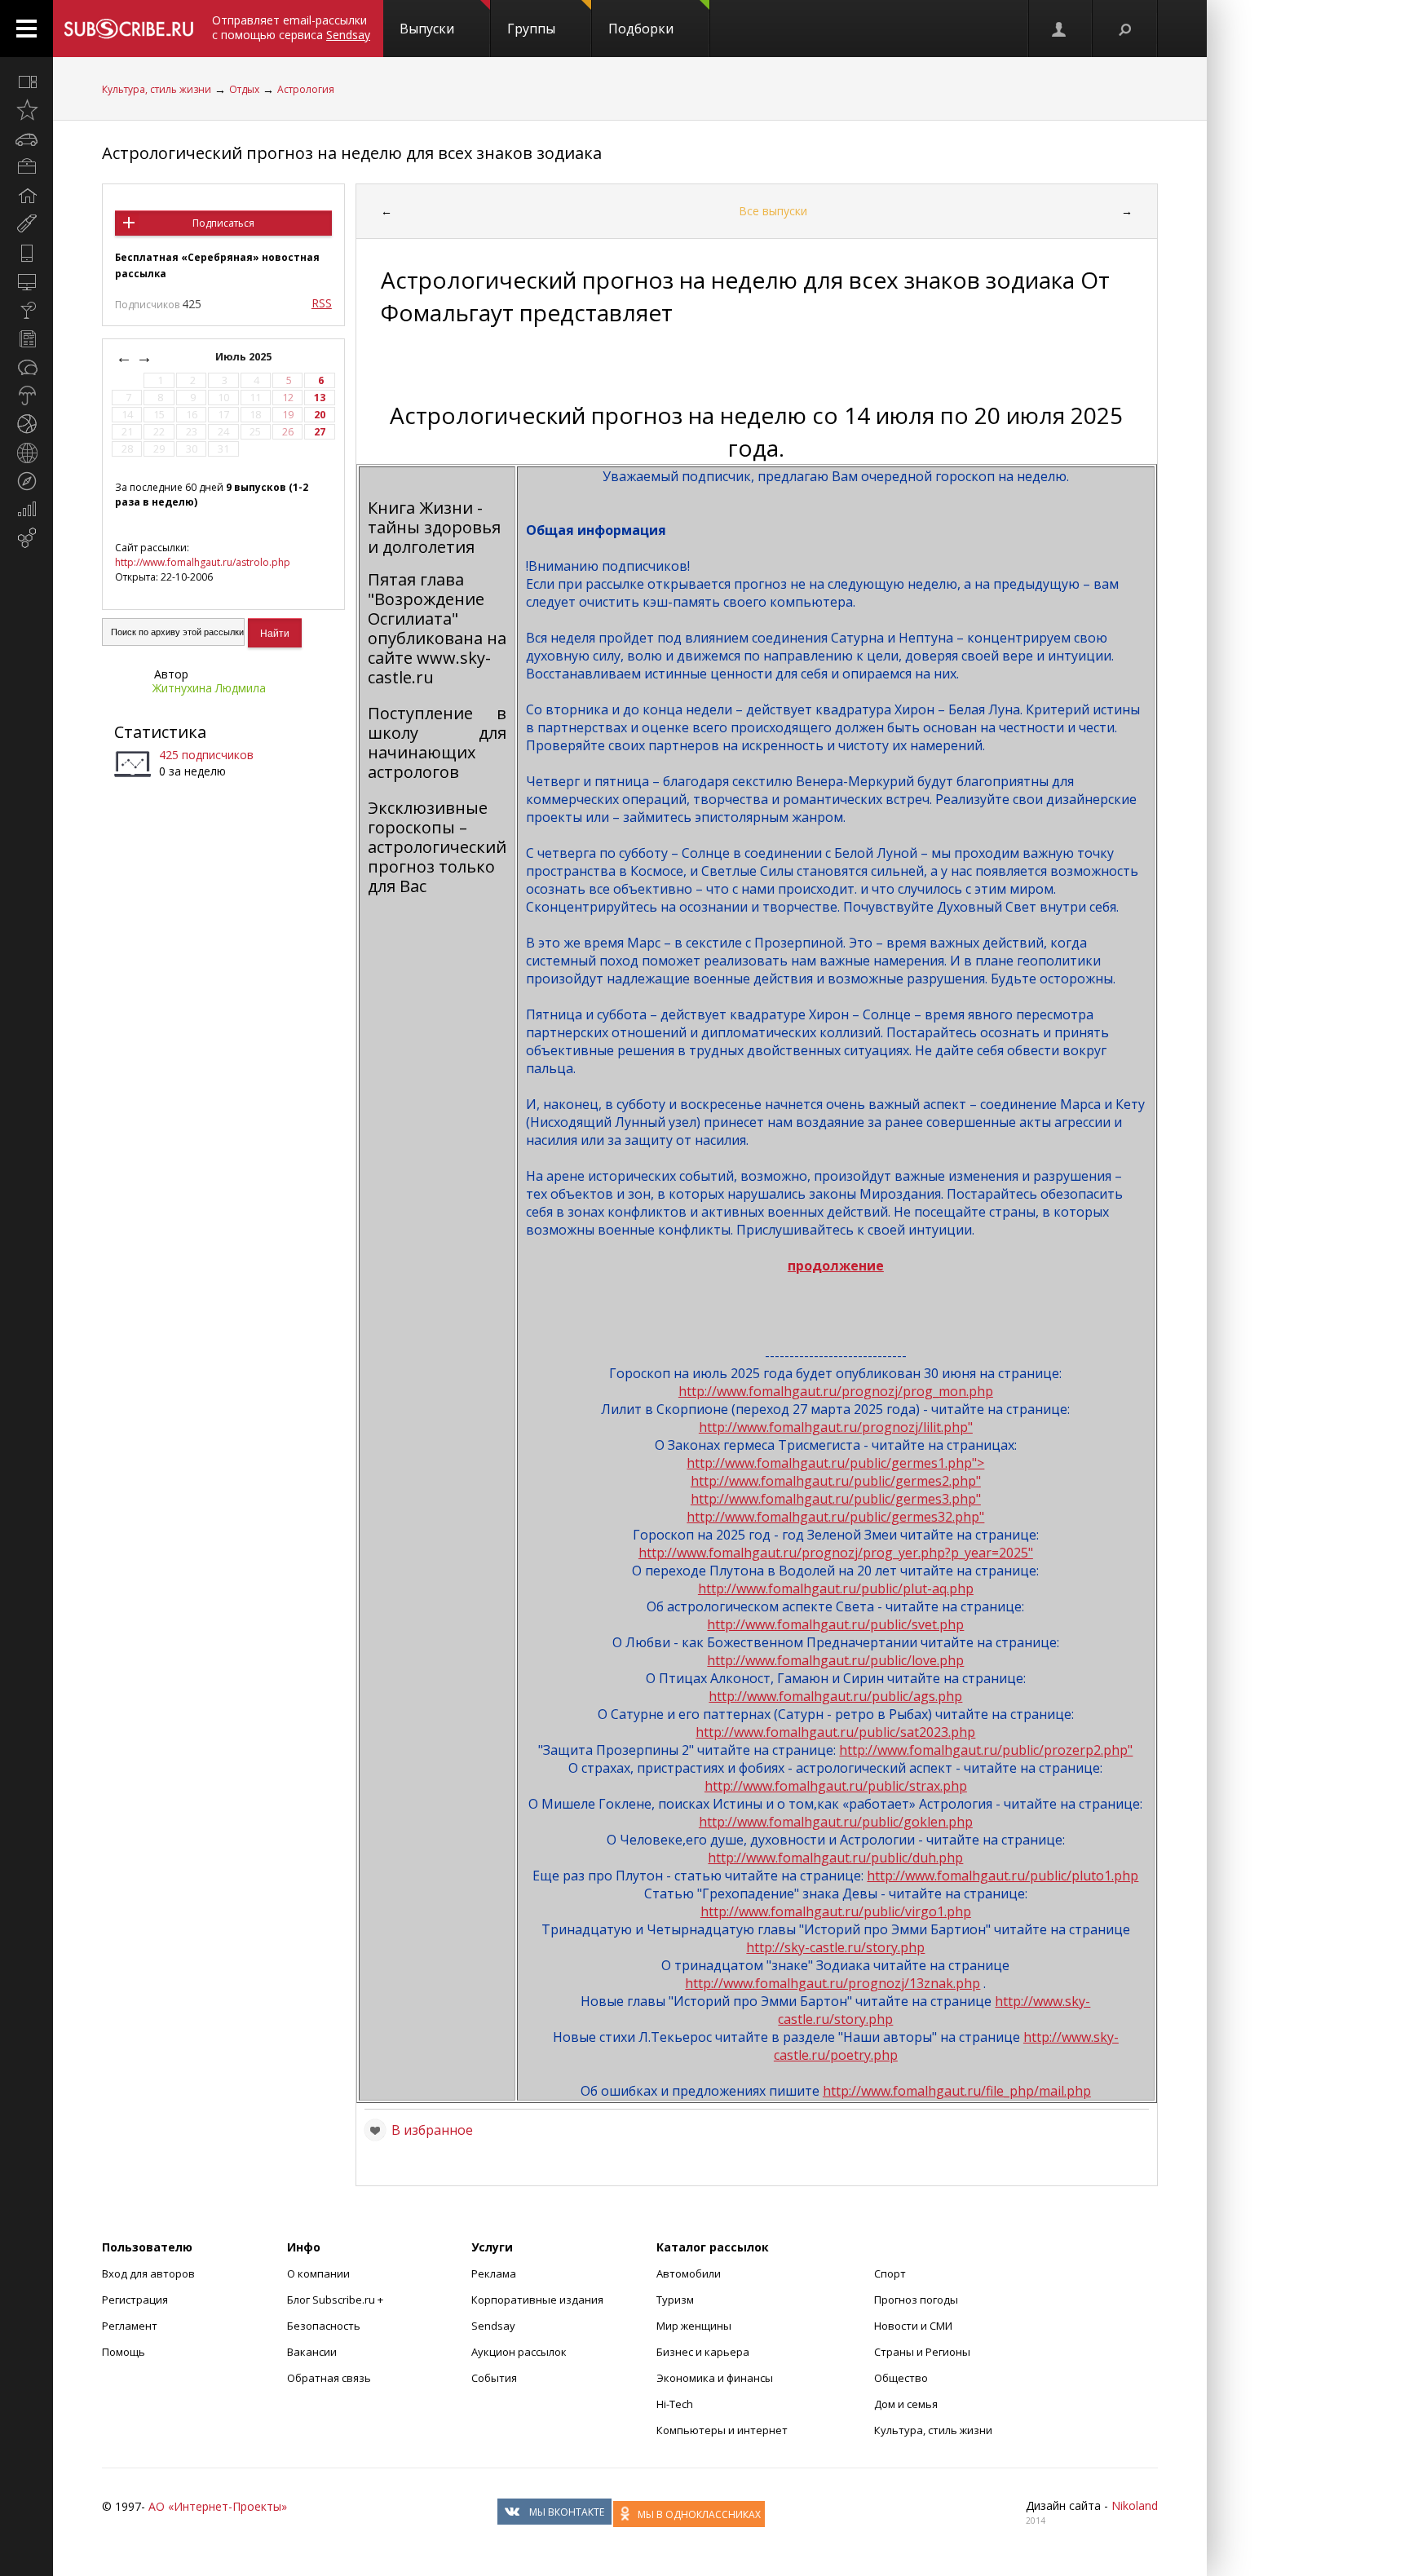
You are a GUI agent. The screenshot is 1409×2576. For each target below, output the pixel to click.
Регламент (130, 2326)
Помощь (124, 2352)
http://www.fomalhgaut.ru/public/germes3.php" (836, 1499)
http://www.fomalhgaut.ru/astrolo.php (203, 562)
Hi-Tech (675, 2404)
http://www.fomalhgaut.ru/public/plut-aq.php (836, 1588)
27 (320, 432)
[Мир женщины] (27, 224)
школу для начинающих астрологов (437, 752)
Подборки (641, 29)
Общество (901, 2378)
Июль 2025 (245, 357)
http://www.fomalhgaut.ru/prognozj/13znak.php (833, 1983)
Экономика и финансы (715, 2378)
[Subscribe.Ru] (128, 29)
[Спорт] (27, 424)
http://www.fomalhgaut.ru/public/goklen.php (836, 1822)
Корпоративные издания (537, 2300)
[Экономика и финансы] (27, 510)
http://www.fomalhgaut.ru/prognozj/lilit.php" (836, 1427)
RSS (322, 303)
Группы (531, 29)
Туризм (675, 2300)
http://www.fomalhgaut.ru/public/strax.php (836, 1786)
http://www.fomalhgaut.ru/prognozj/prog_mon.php (836, 1391)
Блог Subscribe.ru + (336, 2300)
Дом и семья (906, 2404)
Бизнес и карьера (703, 2352)
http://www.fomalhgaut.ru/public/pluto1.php (1003, 1876)
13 (320, 398)
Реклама (494, 2273)
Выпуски (427, 29)
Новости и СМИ (913, 2326)
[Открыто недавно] (27, 110)
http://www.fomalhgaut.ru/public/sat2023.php (835, 1732)
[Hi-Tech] (27, 253)
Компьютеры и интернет (722, 2430)
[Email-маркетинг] (27, 538)
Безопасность (324, 2326)
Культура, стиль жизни (157, 89)
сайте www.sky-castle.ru (429, 667)
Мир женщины (694, 2326)
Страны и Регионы (922, 2352)
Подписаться (223, 223)
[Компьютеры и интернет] (27, 281)
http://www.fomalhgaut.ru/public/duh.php (835, 1858)
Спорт (890, 2273)
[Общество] (27, 367)
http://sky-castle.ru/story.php (835, 1947)
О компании (318, 2273)
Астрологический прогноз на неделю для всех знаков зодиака (352, 153)
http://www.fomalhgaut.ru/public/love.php (835, 1660)
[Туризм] (27, 481)
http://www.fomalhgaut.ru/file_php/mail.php (957, 2091)
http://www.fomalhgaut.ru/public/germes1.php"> (835, 1463)
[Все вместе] (27, 82)
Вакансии (312, 2352)
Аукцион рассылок (519, 2352)
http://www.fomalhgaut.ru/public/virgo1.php (836, 1911)
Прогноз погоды (916, 2300)
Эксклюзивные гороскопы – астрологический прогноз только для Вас (437, 847)
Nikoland (1135, 2505)
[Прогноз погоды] (27, 395)
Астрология (306, 89)
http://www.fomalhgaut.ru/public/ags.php (835, 1696)
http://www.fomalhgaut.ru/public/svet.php (835, 1624)
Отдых (244, 89)
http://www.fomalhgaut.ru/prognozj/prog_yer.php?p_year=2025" (836, 1553)
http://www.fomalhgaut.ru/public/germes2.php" (836, 1481)
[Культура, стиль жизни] (27, 310)
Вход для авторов (148, 2273)
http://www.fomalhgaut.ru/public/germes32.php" (835, 1517)
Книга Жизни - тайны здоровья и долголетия (434, 527)
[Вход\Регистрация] (1060, 29)
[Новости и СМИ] (27, 338)
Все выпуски (773, 211)
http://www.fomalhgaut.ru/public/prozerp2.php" (986, 1750)
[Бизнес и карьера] (27, 167)
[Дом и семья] (27, 196)
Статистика (160, 732)
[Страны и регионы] (27, 453)
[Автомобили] (27, 139)
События (494, 2378)
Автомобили (689, 2273)
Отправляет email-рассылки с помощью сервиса (291, 27)
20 (320, 415)
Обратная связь (329, 2378)
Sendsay (493, 2326)
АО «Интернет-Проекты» (218, 2506)
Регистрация (135, 2300)
